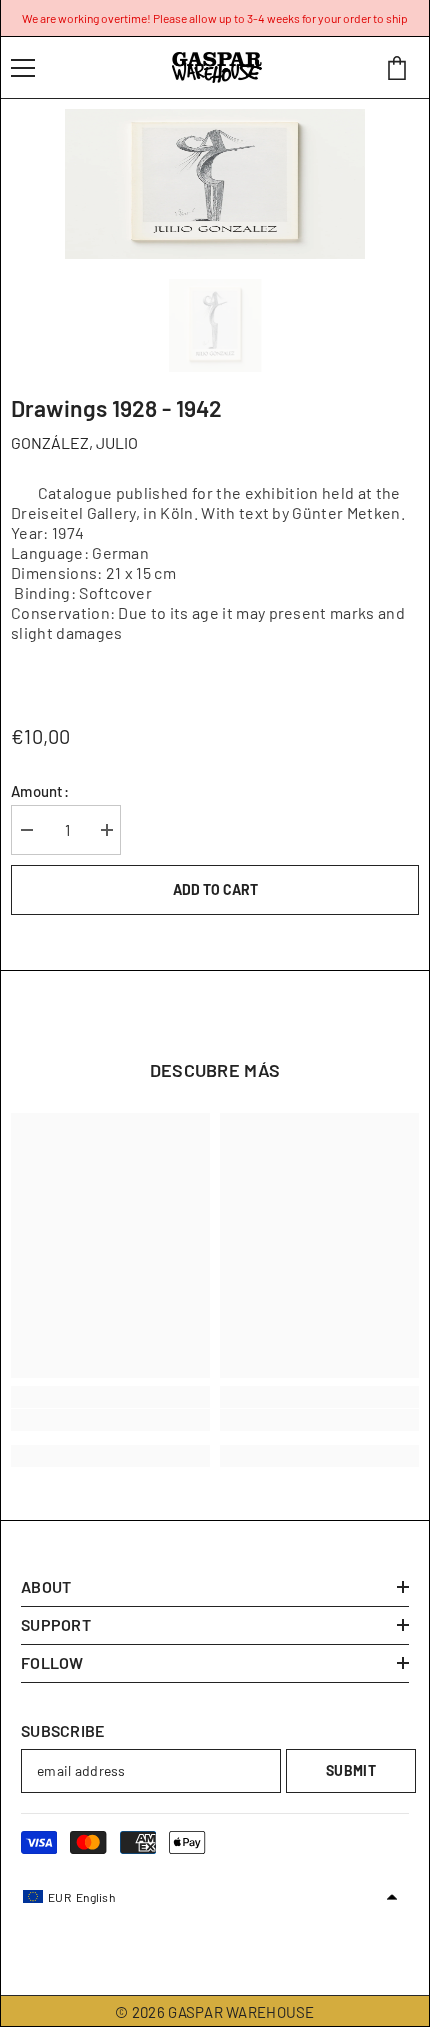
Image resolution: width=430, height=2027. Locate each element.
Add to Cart (215, 889)
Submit (351, 1770)
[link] (110, 1420)
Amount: (40, 791)
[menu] (23, 68)
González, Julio (74, 442)
